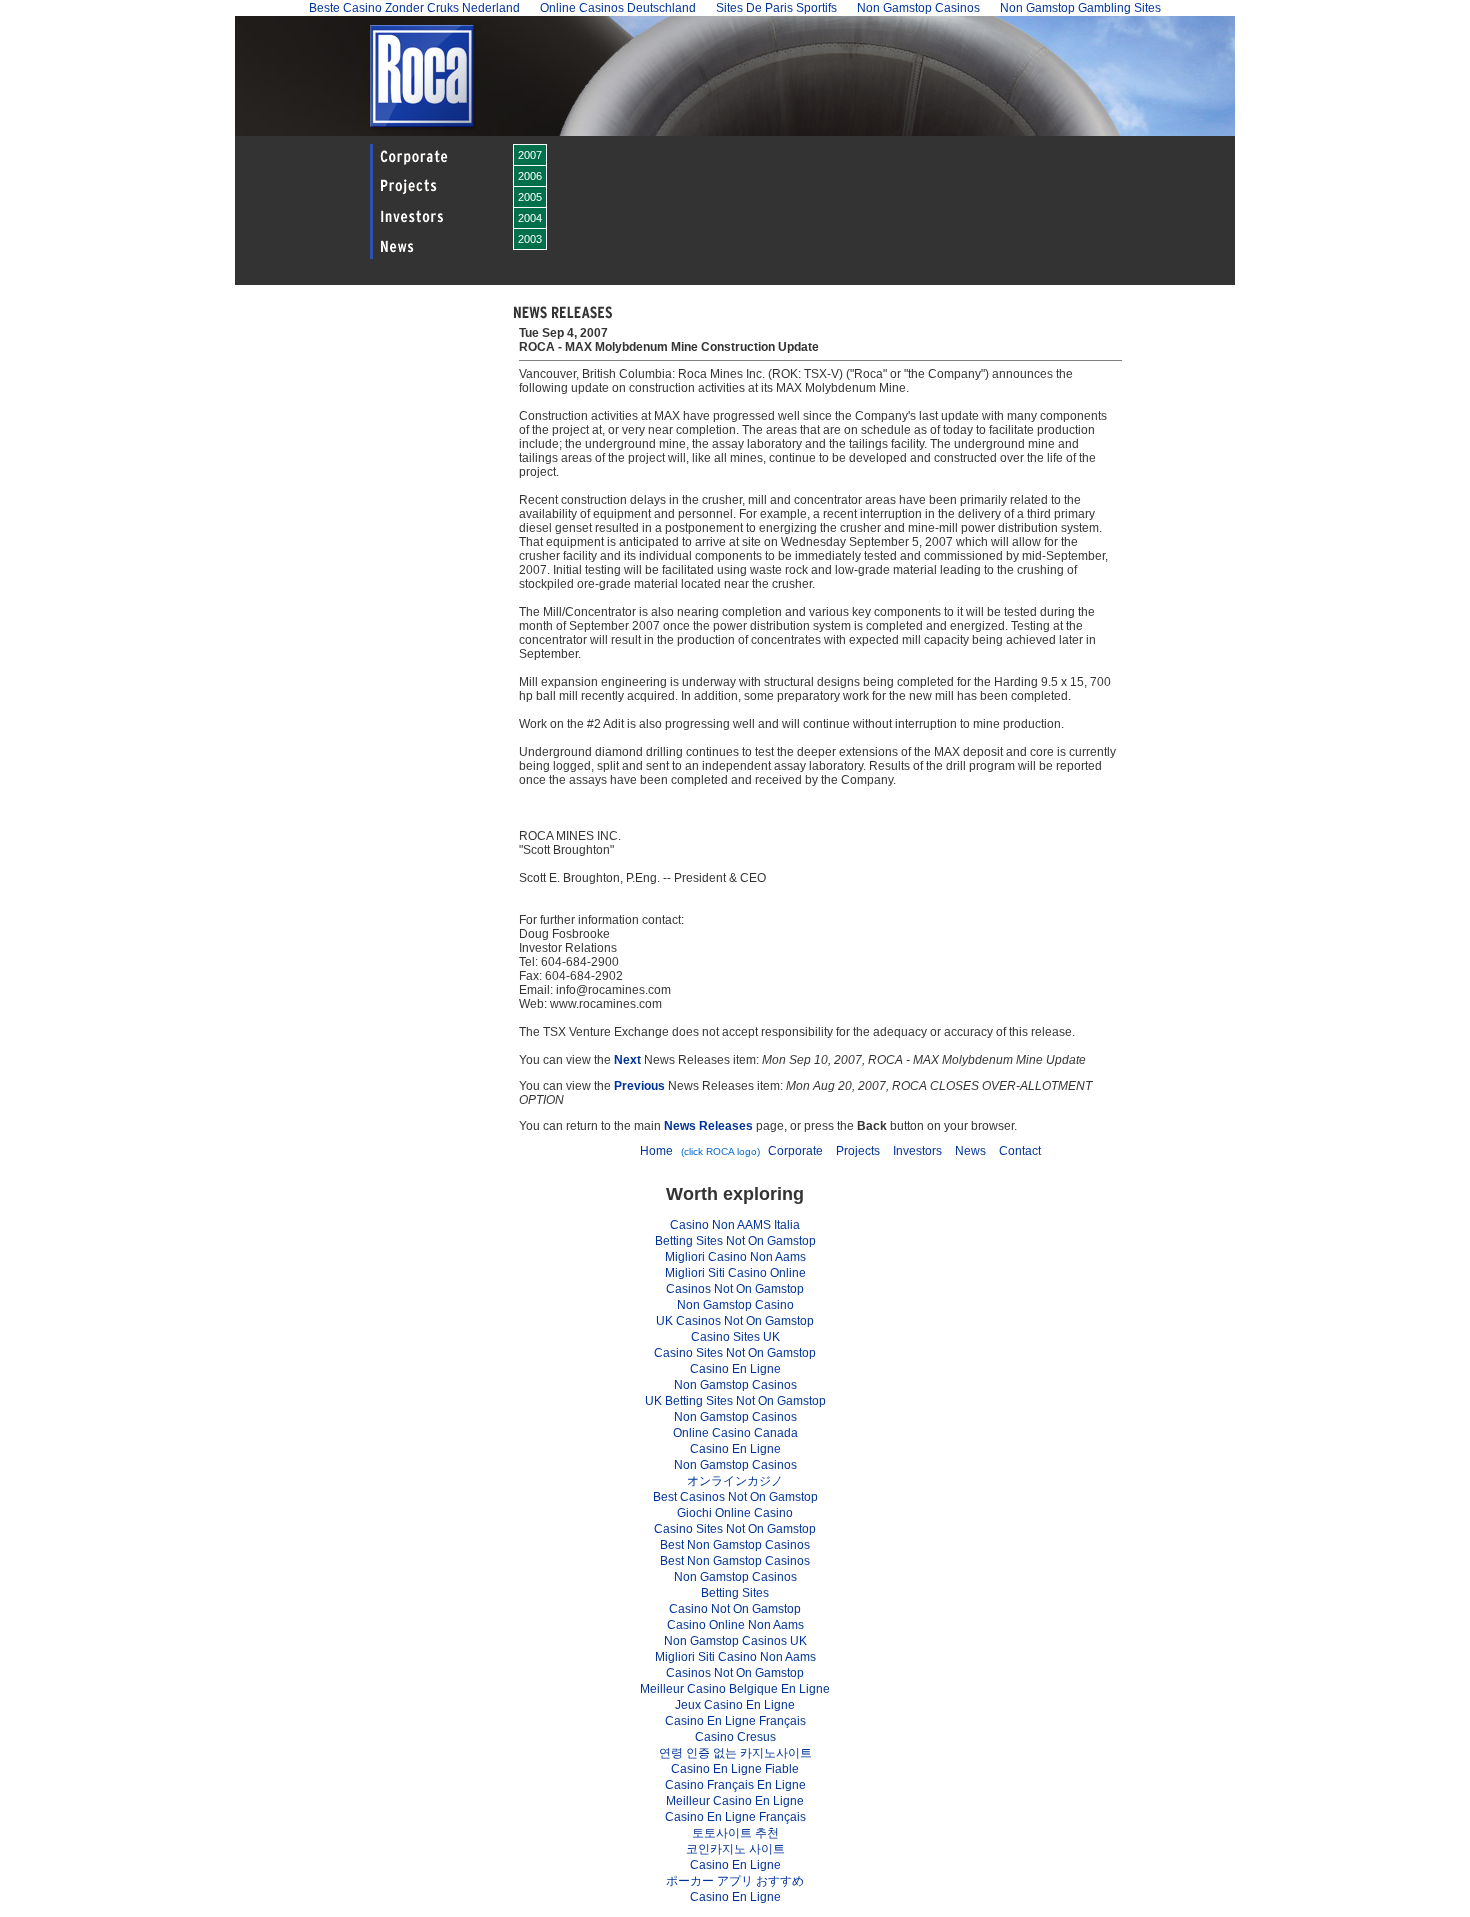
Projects (858, 1151)
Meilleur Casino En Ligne (735, 1801)
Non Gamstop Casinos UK (735, 1641)
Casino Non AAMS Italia (735, 1225)
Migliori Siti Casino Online (735, 1273)
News (970, 1151)
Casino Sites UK (735, 1337)
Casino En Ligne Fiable (735, 1769)
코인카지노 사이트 (735, 1849)
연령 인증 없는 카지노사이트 (735, 1753)
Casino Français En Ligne (735, 1785)
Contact (1020, 1151)
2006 (530, 176)
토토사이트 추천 (735, 1833)
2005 (530, 197)
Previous (639, 1086)
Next (627, 1060)
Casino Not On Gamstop (735, 1609)
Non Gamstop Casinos (735, 1385)
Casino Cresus (735, 1737)
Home (656, 1151)
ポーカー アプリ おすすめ (735, 1881)
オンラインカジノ (735, 1481)
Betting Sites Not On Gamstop (735, 1241)
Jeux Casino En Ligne (735, 1705)
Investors (917, 1151)
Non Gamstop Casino (735, 1305)
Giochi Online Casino (735, 1513)
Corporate (795, 1151)
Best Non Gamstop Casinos (735, 1545)
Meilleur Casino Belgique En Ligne (735, 1689)
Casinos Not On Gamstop (735, 1289)
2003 (530, 239)
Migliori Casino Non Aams (735, 1257)
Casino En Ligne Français (735, 1721)
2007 (530, 155)
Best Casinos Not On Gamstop (735, 1497)
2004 (530, 218)
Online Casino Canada (735, 1433)
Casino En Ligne (735, 1369)
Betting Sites (735, 1593)
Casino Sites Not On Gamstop (735, 1353)
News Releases (708, 1126)
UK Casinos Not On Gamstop (735, 1321)
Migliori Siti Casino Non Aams (735, 1657)
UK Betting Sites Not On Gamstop (735, 1401)
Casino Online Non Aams (735, 1625)
